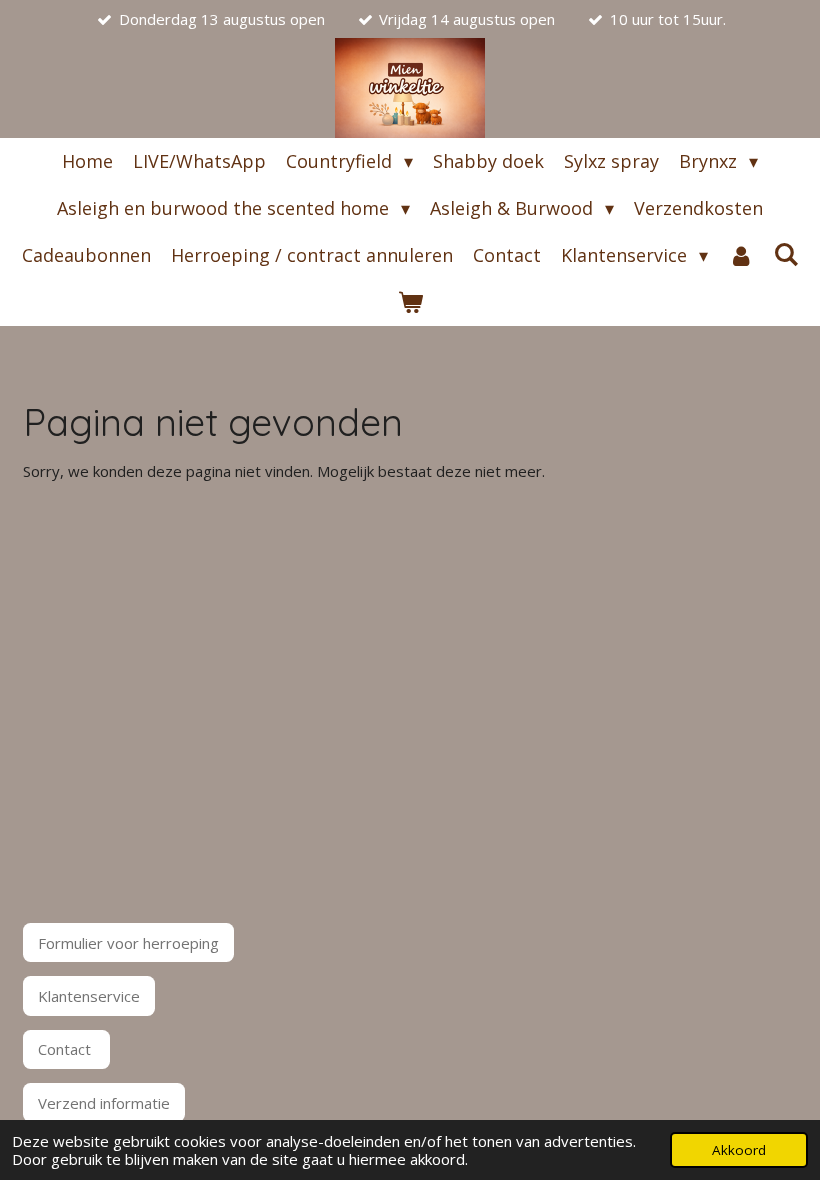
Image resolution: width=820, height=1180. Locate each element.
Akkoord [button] (739, 1150)
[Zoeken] (785, 254)
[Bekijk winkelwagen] (409, 302)
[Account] (740, 255)
